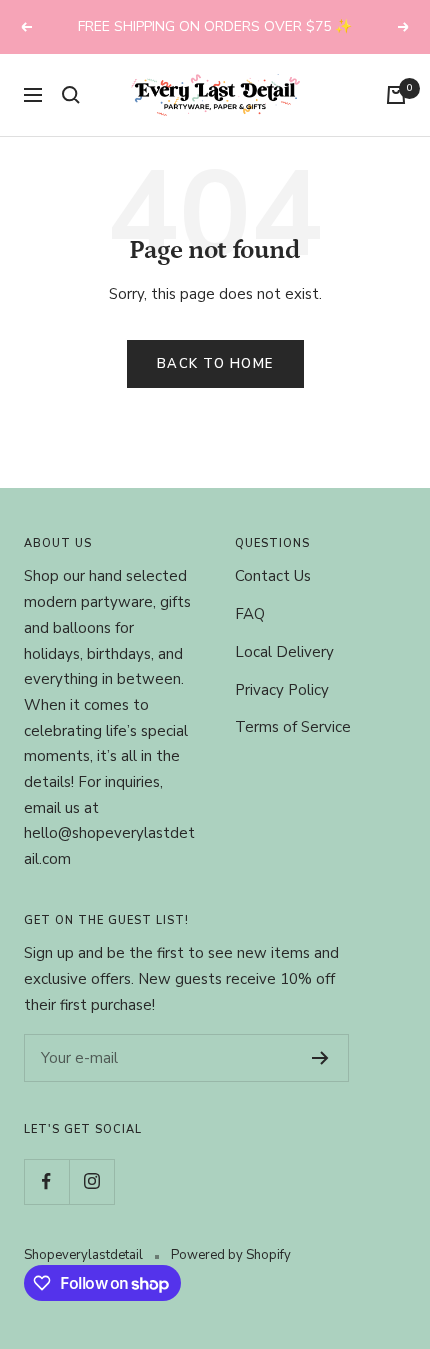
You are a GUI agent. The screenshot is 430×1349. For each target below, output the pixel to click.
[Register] (320, 1058)
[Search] (71, 95)
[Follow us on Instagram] (91, 1181)
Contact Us (273, 576)
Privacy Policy (282, 690)
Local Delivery (284, 652)
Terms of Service (293, 727)
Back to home (215, 364)
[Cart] (396, 95)
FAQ (250, 614)
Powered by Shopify (231, 1255)
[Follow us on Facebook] (46, 1181)
